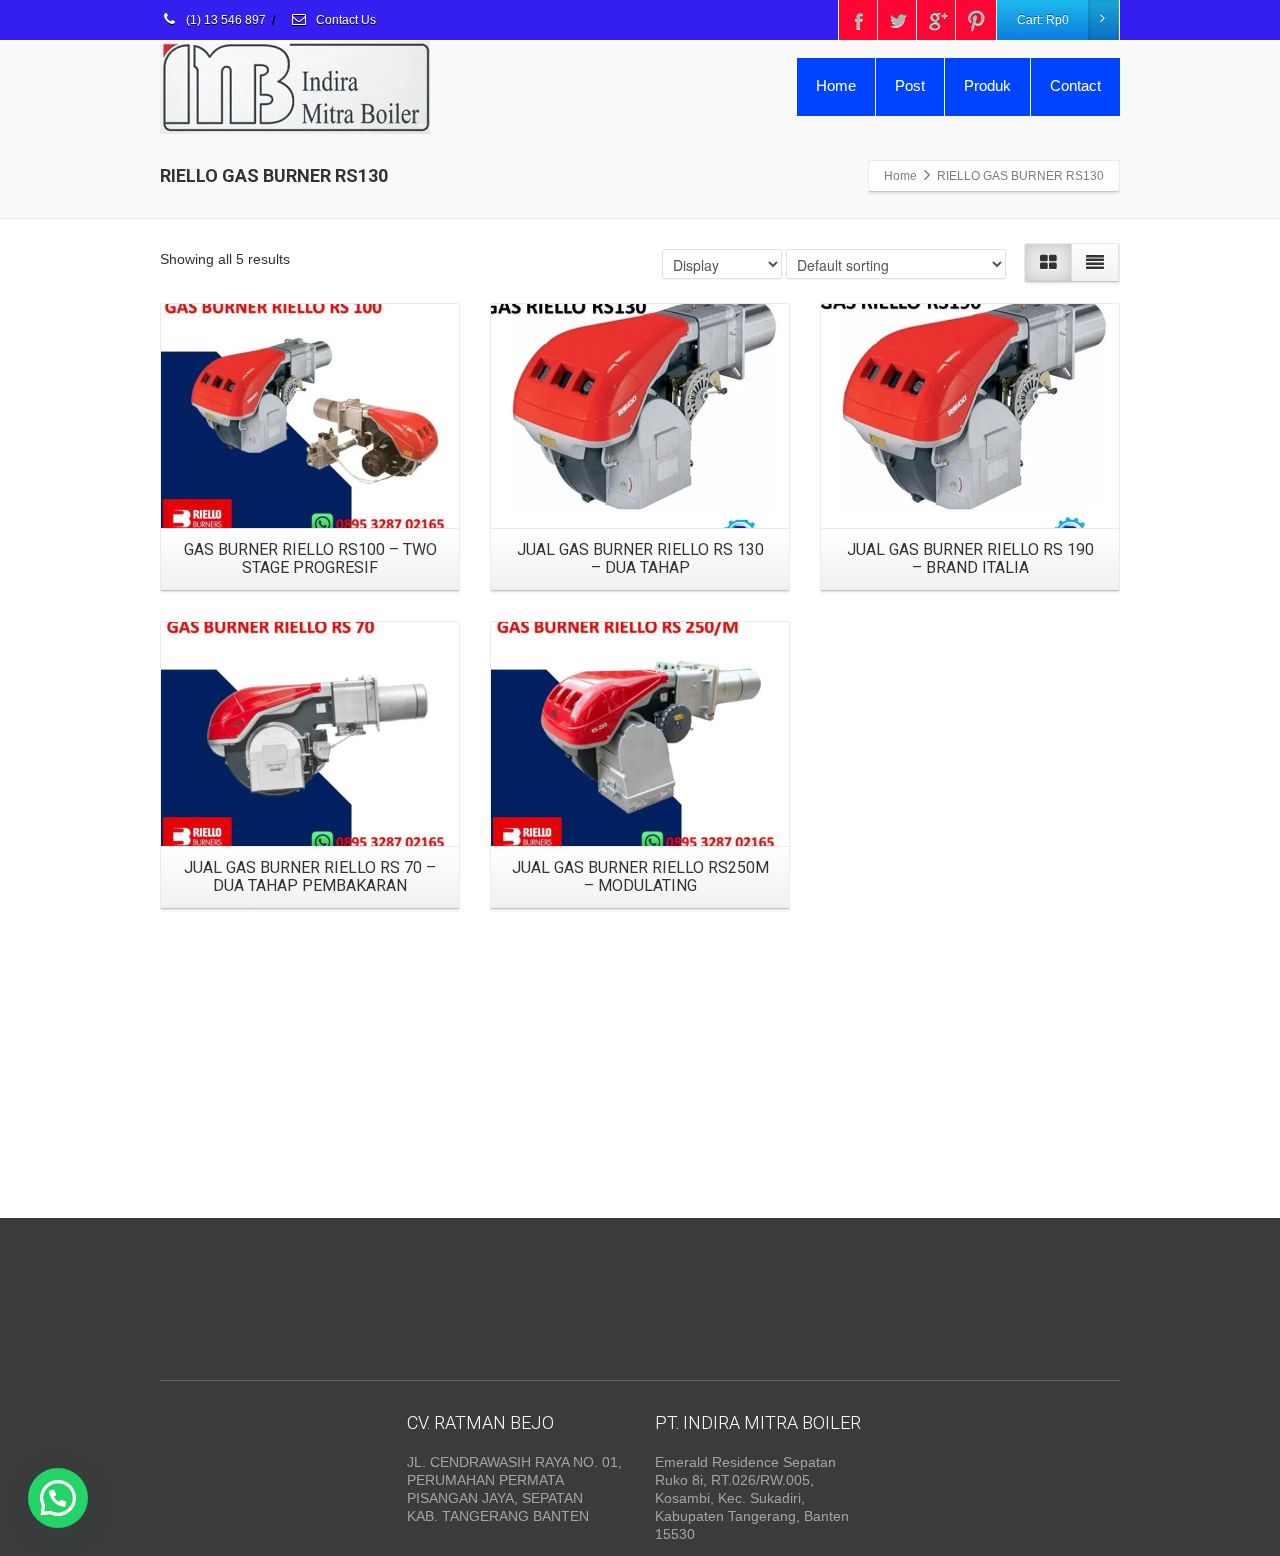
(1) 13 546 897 (224, 20)
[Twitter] (898, 20)
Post (910, 85)
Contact (1075, 85)
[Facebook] (859, 20)
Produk (987, 85)
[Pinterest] (976, 20)
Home (836, 85)
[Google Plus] (937, 20)
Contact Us (344, 20)
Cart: (1043, 20)
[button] (58, 1498)
